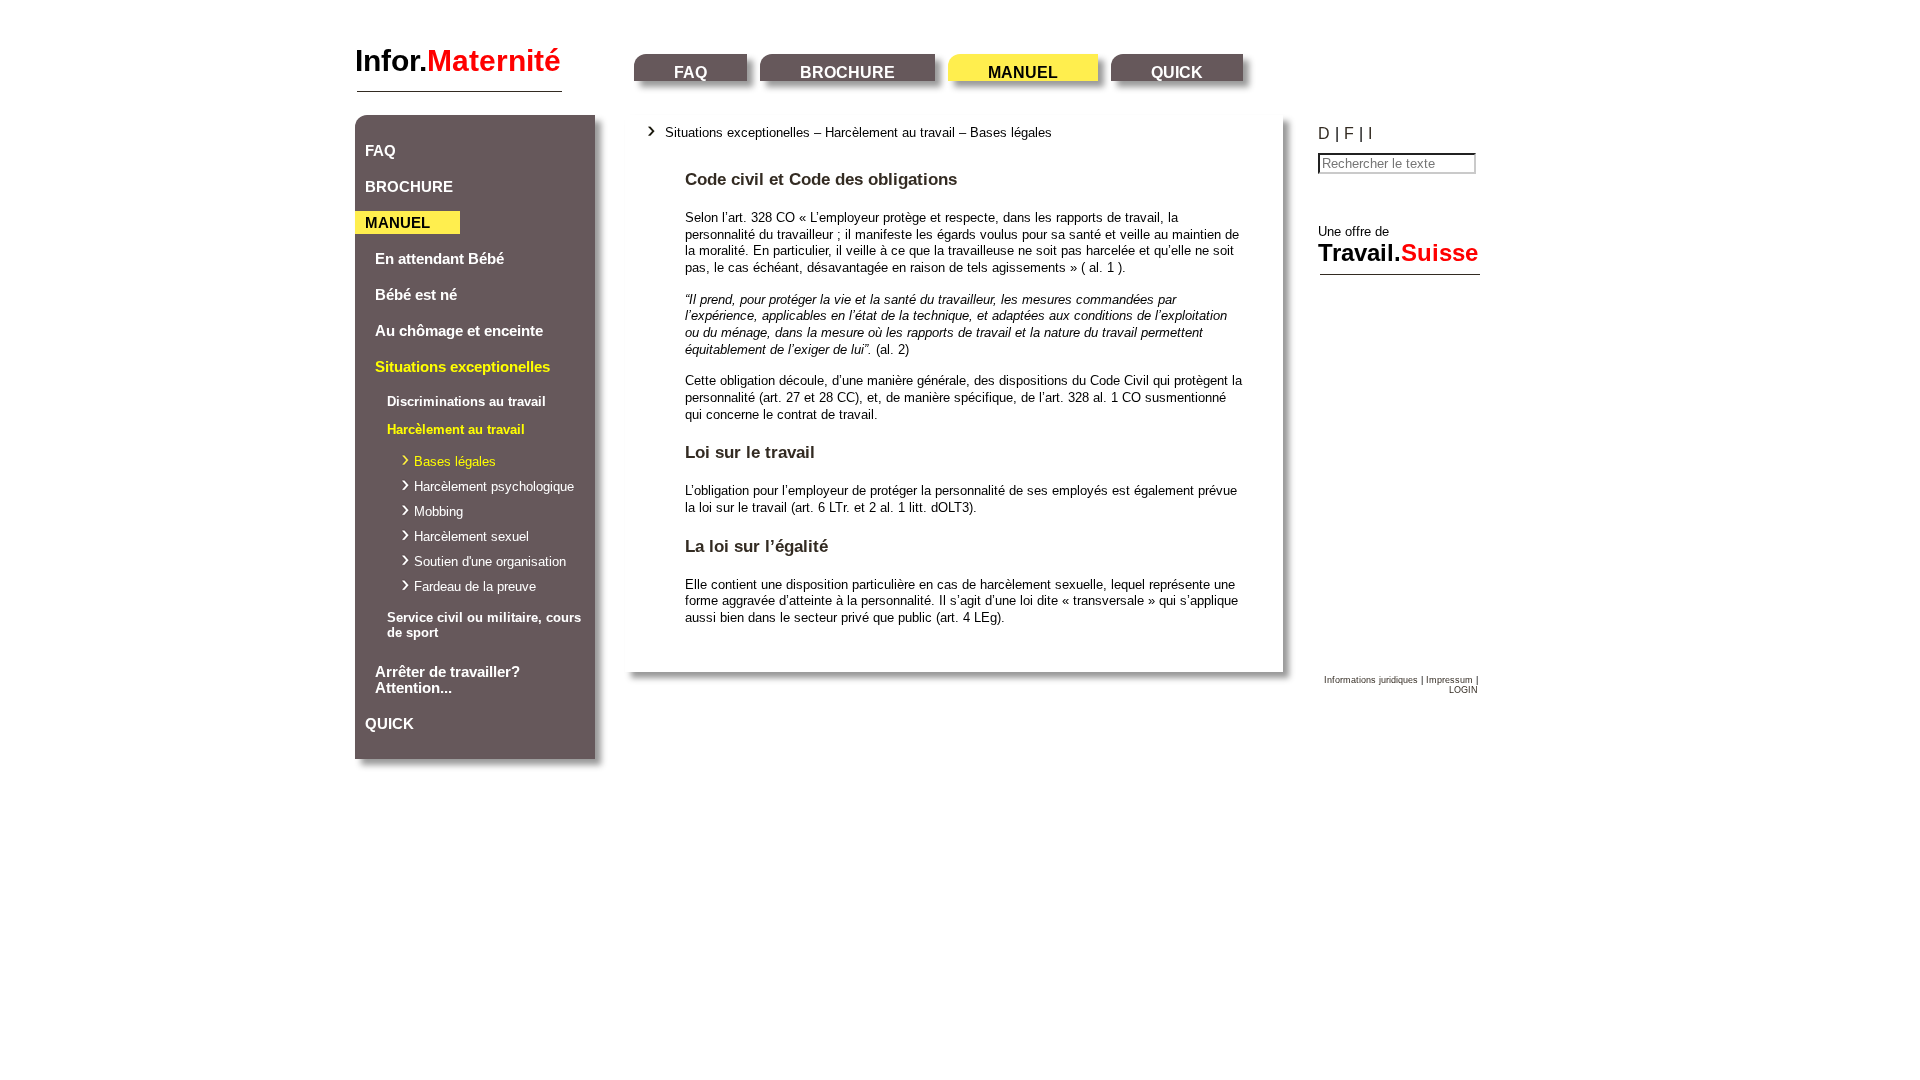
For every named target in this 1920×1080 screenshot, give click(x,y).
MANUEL (1023, 72)
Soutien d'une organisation (490, 561)
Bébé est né (416, 295)
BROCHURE (847, 72)
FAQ (690, 72)
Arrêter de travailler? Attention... (447, 680)
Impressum (1449, 680)
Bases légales (455, 461)
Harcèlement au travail (456, 429)
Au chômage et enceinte (459, 331)
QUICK (1177, 72)
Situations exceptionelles (462, 367)
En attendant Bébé (439, 259)
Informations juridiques (1371, 680)
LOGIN (1463, 690)
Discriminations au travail (466, 401)
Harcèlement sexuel (471, 536)
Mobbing (438, 511)
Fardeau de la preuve (475, 586)
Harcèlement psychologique (494, 486)
